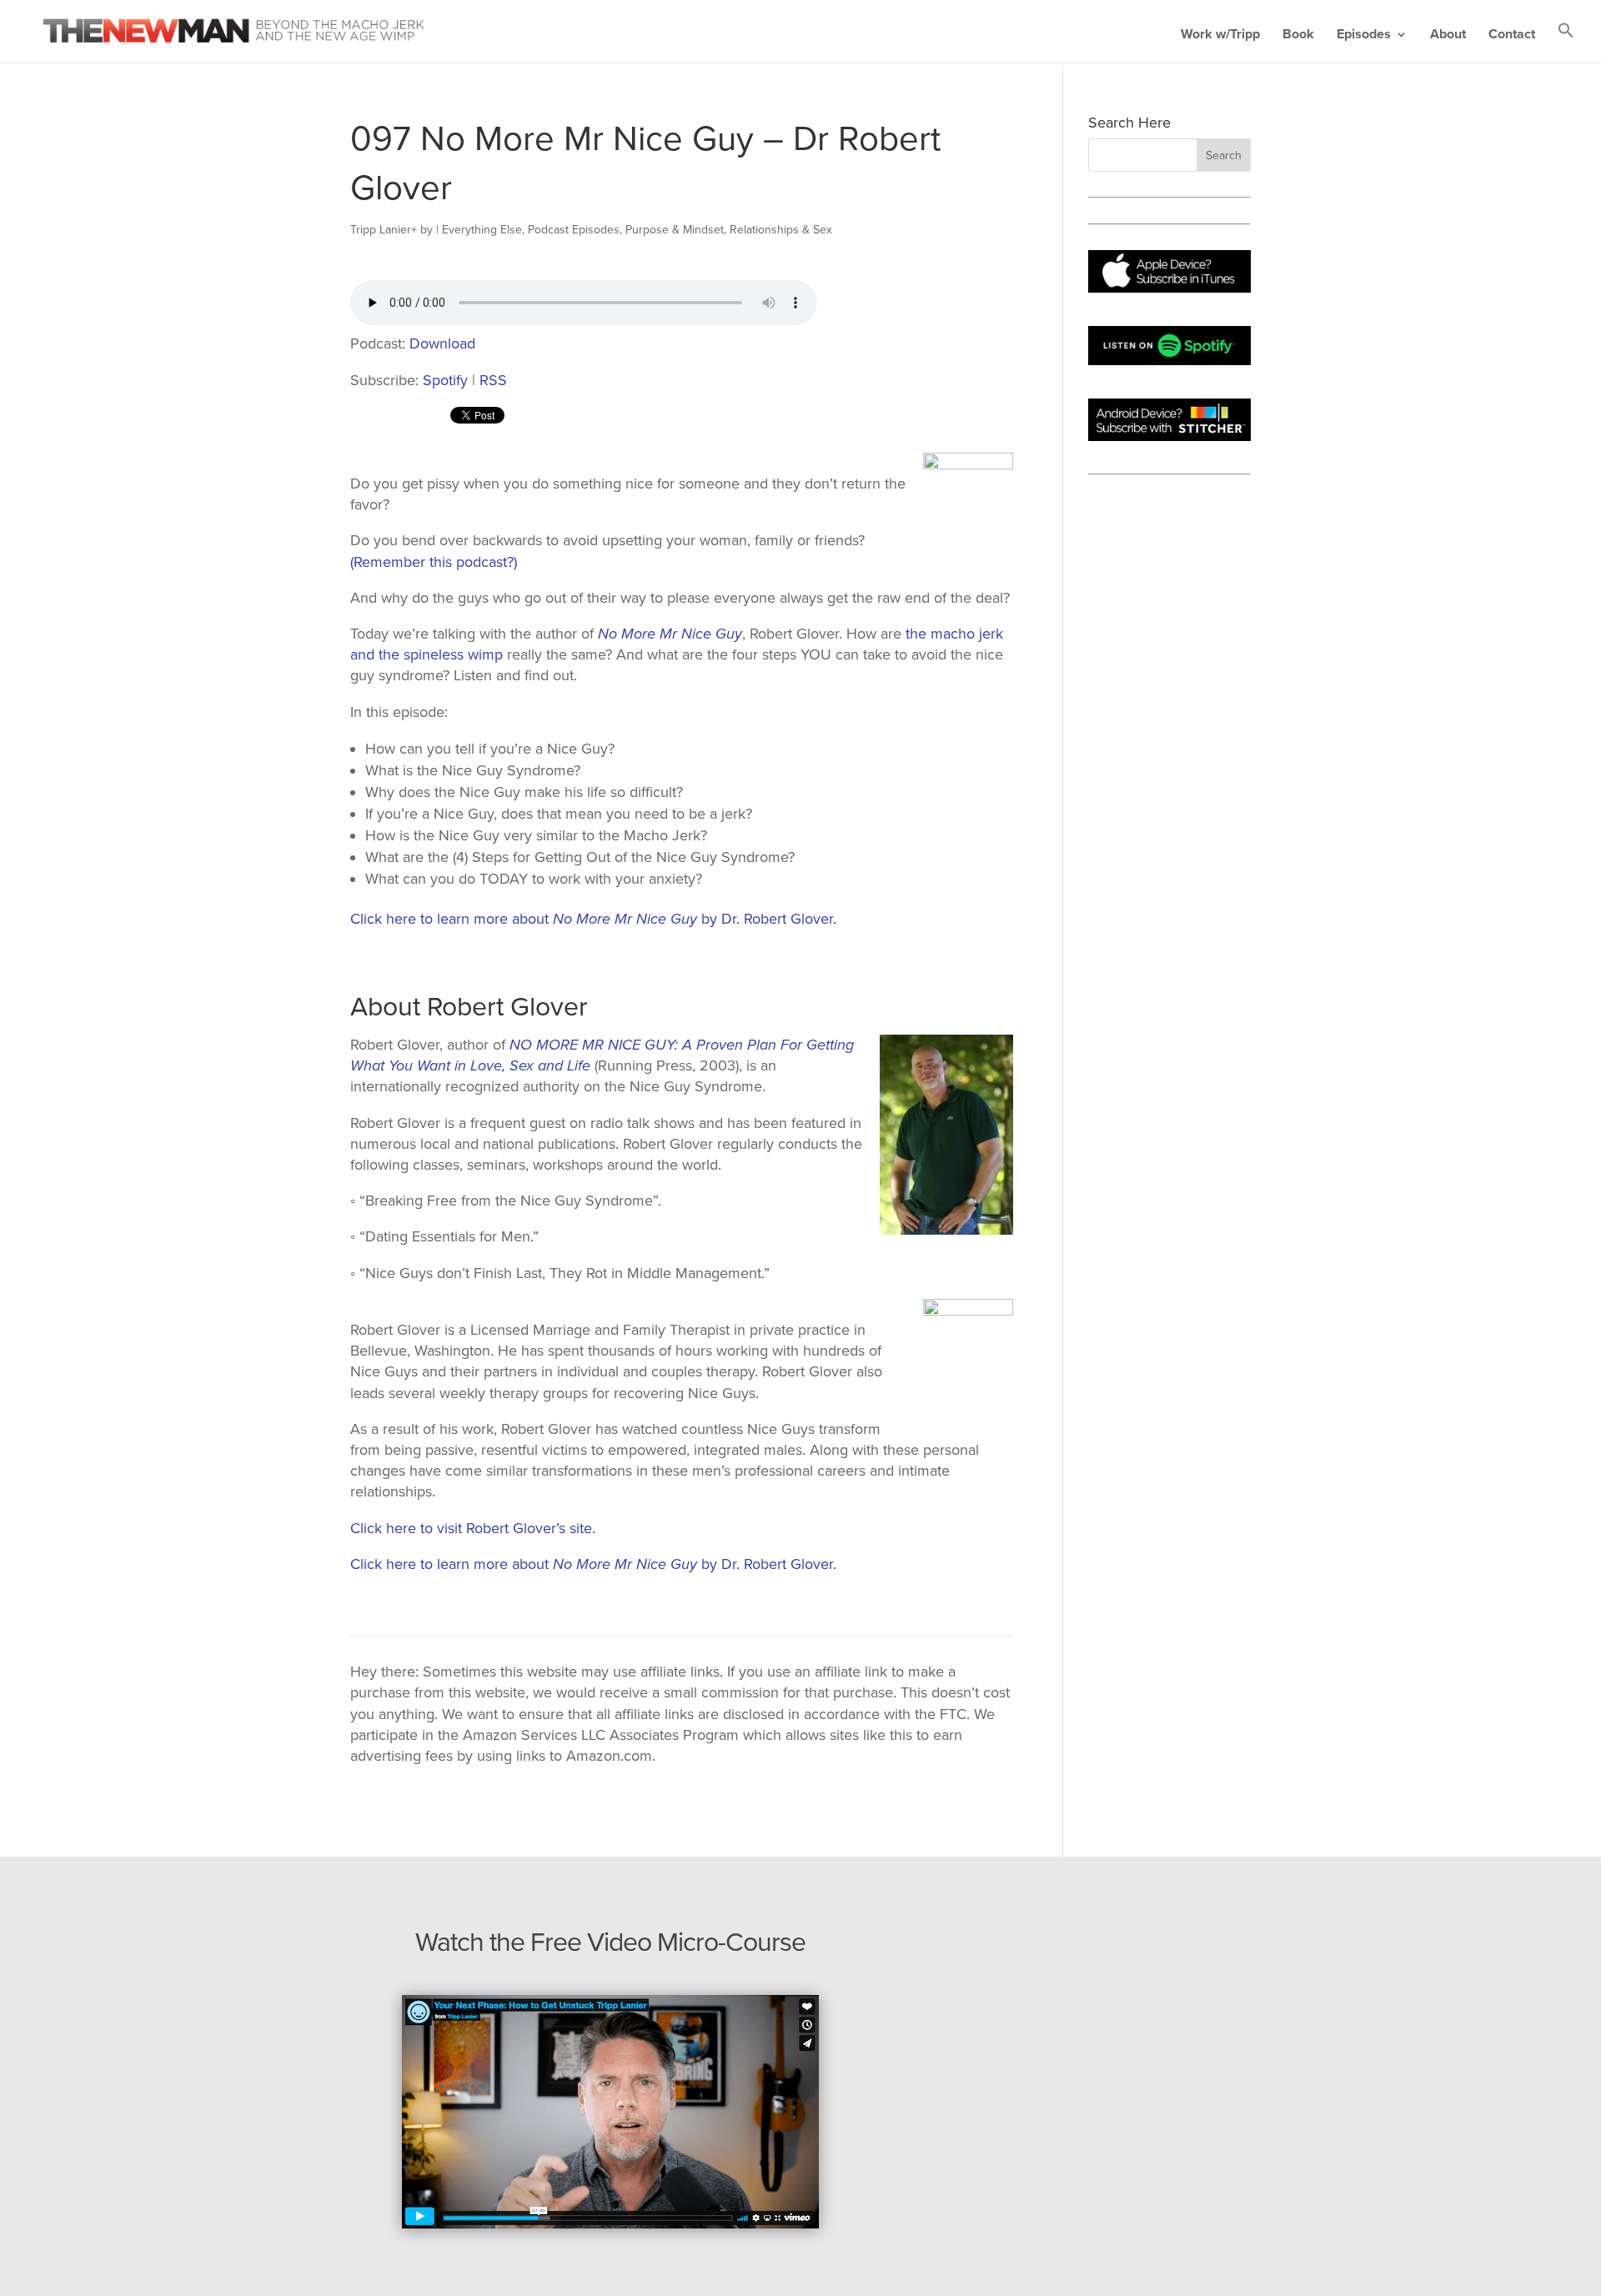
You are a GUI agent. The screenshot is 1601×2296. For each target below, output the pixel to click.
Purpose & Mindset (675, 230)
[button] (1566, 42)
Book (1298, 35)
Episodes (1364, 35)
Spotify (445, 380)
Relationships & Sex (781, 230)
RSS (493, 380)
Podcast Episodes (574, 230)
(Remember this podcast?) (434, 562)
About (1448, 35)
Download (442, 343)
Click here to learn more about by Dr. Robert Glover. (593, 919)
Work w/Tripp (1220, 35)
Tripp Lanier (381, 230)
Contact (1512, 35)
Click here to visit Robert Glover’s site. (473, 1528)
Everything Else (482, 230)
